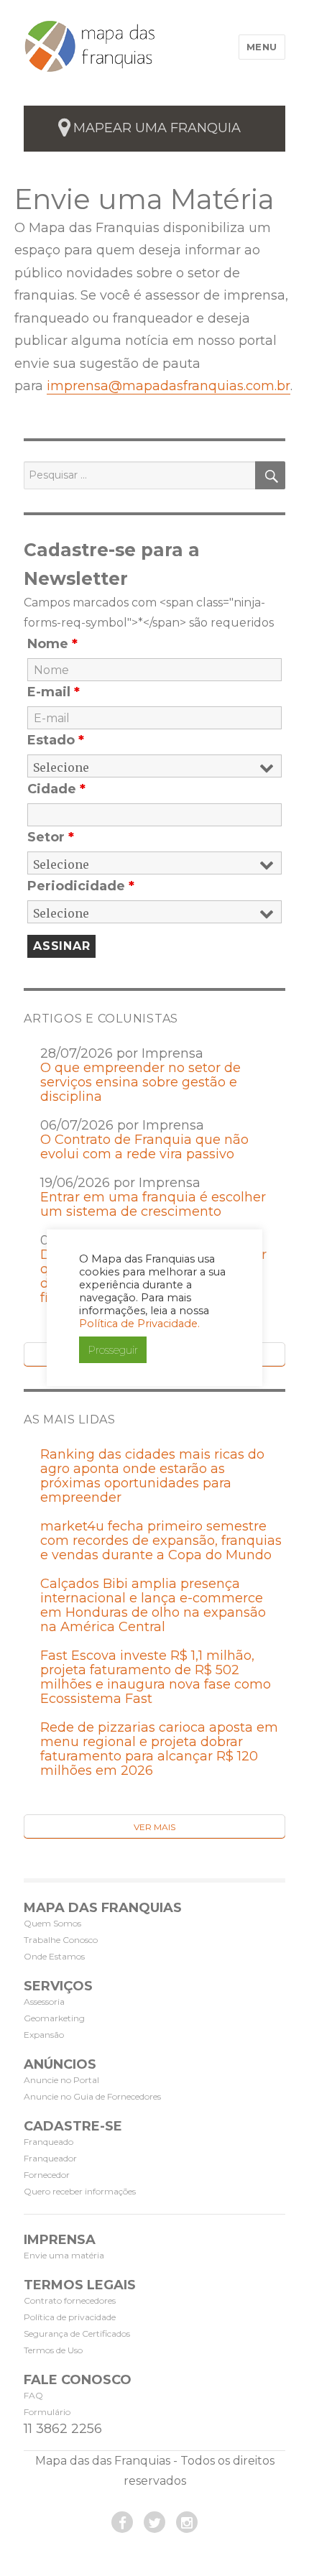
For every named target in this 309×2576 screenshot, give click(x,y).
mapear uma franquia (157, 128)
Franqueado (49, 2142)
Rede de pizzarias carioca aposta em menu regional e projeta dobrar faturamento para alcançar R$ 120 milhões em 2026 (159, 1749)
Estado (56, 740)
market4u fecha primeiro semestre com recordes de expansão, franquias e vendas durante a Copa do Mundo (161, 1541)
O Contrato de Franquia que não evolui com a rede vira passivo (144, 1147)
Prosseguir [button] (113, 1350)
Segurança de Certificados (77, 2333)
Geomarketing (54, 2018)
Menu (262, 47)
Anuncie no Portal (61, 2080)
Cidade (56, 789)
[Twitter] (154, 2522)
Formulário (47, 2412)
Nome (52, 644)
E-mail (54, 692)
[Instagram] (187, 2522)
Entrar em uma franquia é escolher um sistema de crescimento (153, 1204)
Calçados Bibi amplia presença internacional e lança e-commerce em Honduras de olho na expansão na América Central (153, 1605)
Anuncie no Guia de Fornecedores (92, 2096)
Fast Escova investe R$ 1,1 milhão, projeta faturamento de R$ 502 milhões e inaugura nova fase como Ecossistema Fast (156, 1677)
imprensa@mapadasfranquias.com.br (169, 386)
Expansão (44, 2035)
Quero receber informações (80, 2191)
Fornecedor (47, 2175)
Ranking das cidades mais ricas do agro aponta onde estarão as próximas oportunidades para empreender (152, 1476)
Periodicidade (81, 886)
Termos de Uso (53, 2350)
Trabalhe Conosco (61, 1940)
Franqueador (50, 2158)
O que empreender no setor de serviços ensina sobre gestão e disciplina (140, 1082)
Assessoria (44, 2002)
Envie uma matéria (64, 2255)
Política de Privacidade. (139, 1324)
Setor (51, 837)
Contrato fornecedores (70, 2300)
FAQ (33, 2395)
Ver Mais (154, 1827)
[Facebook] (122, 2522)
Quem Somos (52, 1923)
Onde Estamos (54, 1956)
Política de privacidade (70, 2317)
